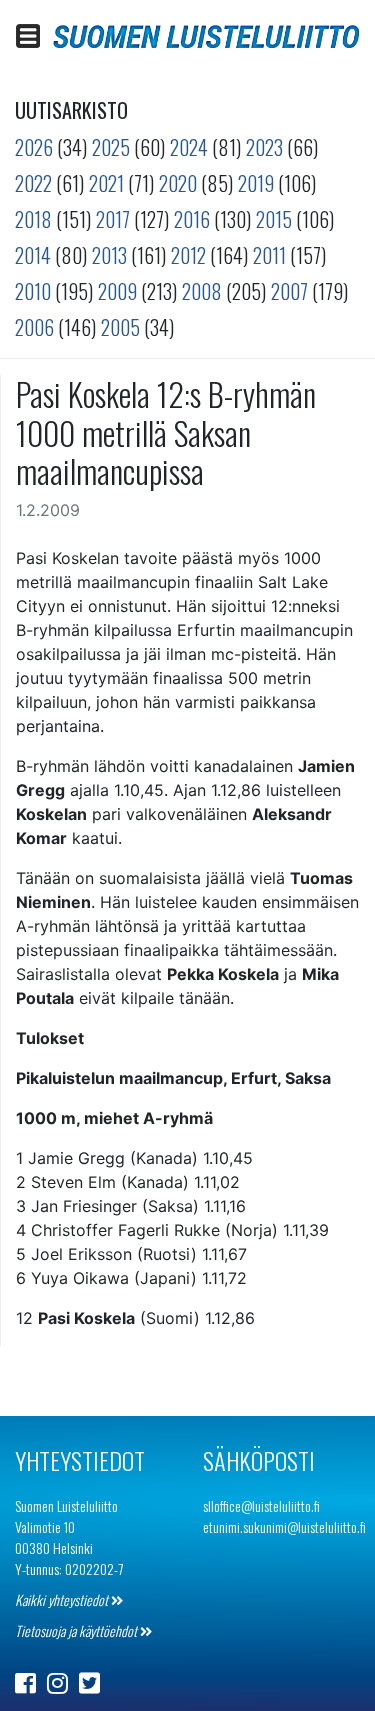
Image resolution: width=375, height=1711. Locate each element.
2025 (111, 147)
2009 (117, 291)
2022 (33, 183)
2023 (264, 147)
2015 (274, 219)
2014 (33, 255)
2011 (269, 255)
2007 (289, 291)
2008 (202, 291)
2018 (33, 219)
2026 (34, 147)
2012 (188, 255)
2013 (109, 255)
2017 (113, 219)
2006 (34, 327)
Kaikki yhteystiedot (63, 1599)
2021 (106, 183)
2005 (120, 327)
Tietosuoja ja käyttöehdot (77, 1630)
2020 (178, 183)
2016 (192, 219)
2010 (33, 291)
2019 (256, 183)
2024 (189, 147)
